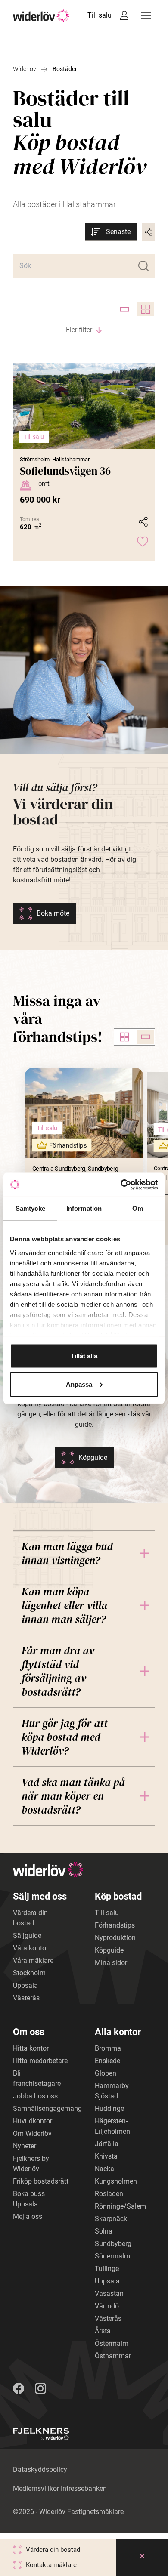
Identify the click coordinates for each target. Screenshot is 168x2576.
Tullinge (107, 2269)
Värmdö (107, 2306)
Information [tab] (84, 1208)
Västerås (26, 1998)
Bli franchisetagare (37, 2078)
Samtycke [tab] (30, 1208)
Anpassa (79, 1384)
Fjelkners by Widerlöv (31, 2164)
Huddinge (109, 2109)
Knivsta (106, 2156)
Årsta (103, 2331)
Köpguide (93, 1458)
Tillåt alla (84, 1356)
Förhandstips (115, 1925)
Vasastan (109, 2294)
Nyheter (25, 2146)
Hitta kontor (31, 2048)
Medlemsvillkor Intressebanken (60, 2488)
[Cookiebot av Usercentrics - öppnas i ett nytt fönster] (121, 1185)
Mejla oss (28, 2217)
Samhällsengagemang (47, 2109)
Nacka (104, 2169)
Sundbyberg (113, 2244)
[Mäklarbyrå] (41, 2434)
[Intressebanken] (124, 15)
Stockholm (29, 1973)
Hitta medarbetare (40, 2061)
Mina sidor (111, 1963)
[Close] (142, 2557)
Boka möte (53, 913)
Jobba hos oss (35, 2096)
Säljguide (27, 1936)
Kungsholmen (116, 2181)
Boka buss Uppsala (29, 2199)
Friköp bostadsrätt (41, 2181)
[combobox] (111, 232)
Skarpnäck (111, 2219)
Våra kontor (31, 1948)
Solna (104, 2231)
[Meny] (146, 15)
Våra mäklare (33, 1961)
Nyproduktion (115, 1938)
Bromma (108, 2048)
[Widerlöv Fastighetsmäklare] (41, 16)
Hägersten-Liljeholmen (112, 2126)
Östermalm (112, 2343)
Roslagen (109, 2194)
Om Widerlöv (32, 2133)
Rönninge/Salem (120, 2206)
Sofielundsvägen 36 (65, 471)
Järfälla (107, 2144)
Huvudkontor (33, 2121)
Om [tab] (138, 1208)
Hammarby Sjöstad (112, 2091)
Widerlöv (25, 69)
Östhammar (113, 2356)
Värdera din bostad (30, 1918)
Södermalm (112, 2256)
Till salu (100, 15)
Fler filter (79, 330)
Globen (106, 2073)
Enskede (107, 2061)
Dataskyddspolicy (40, 2470)
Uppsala (25, 1985)
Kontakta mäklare (51, 2565)
